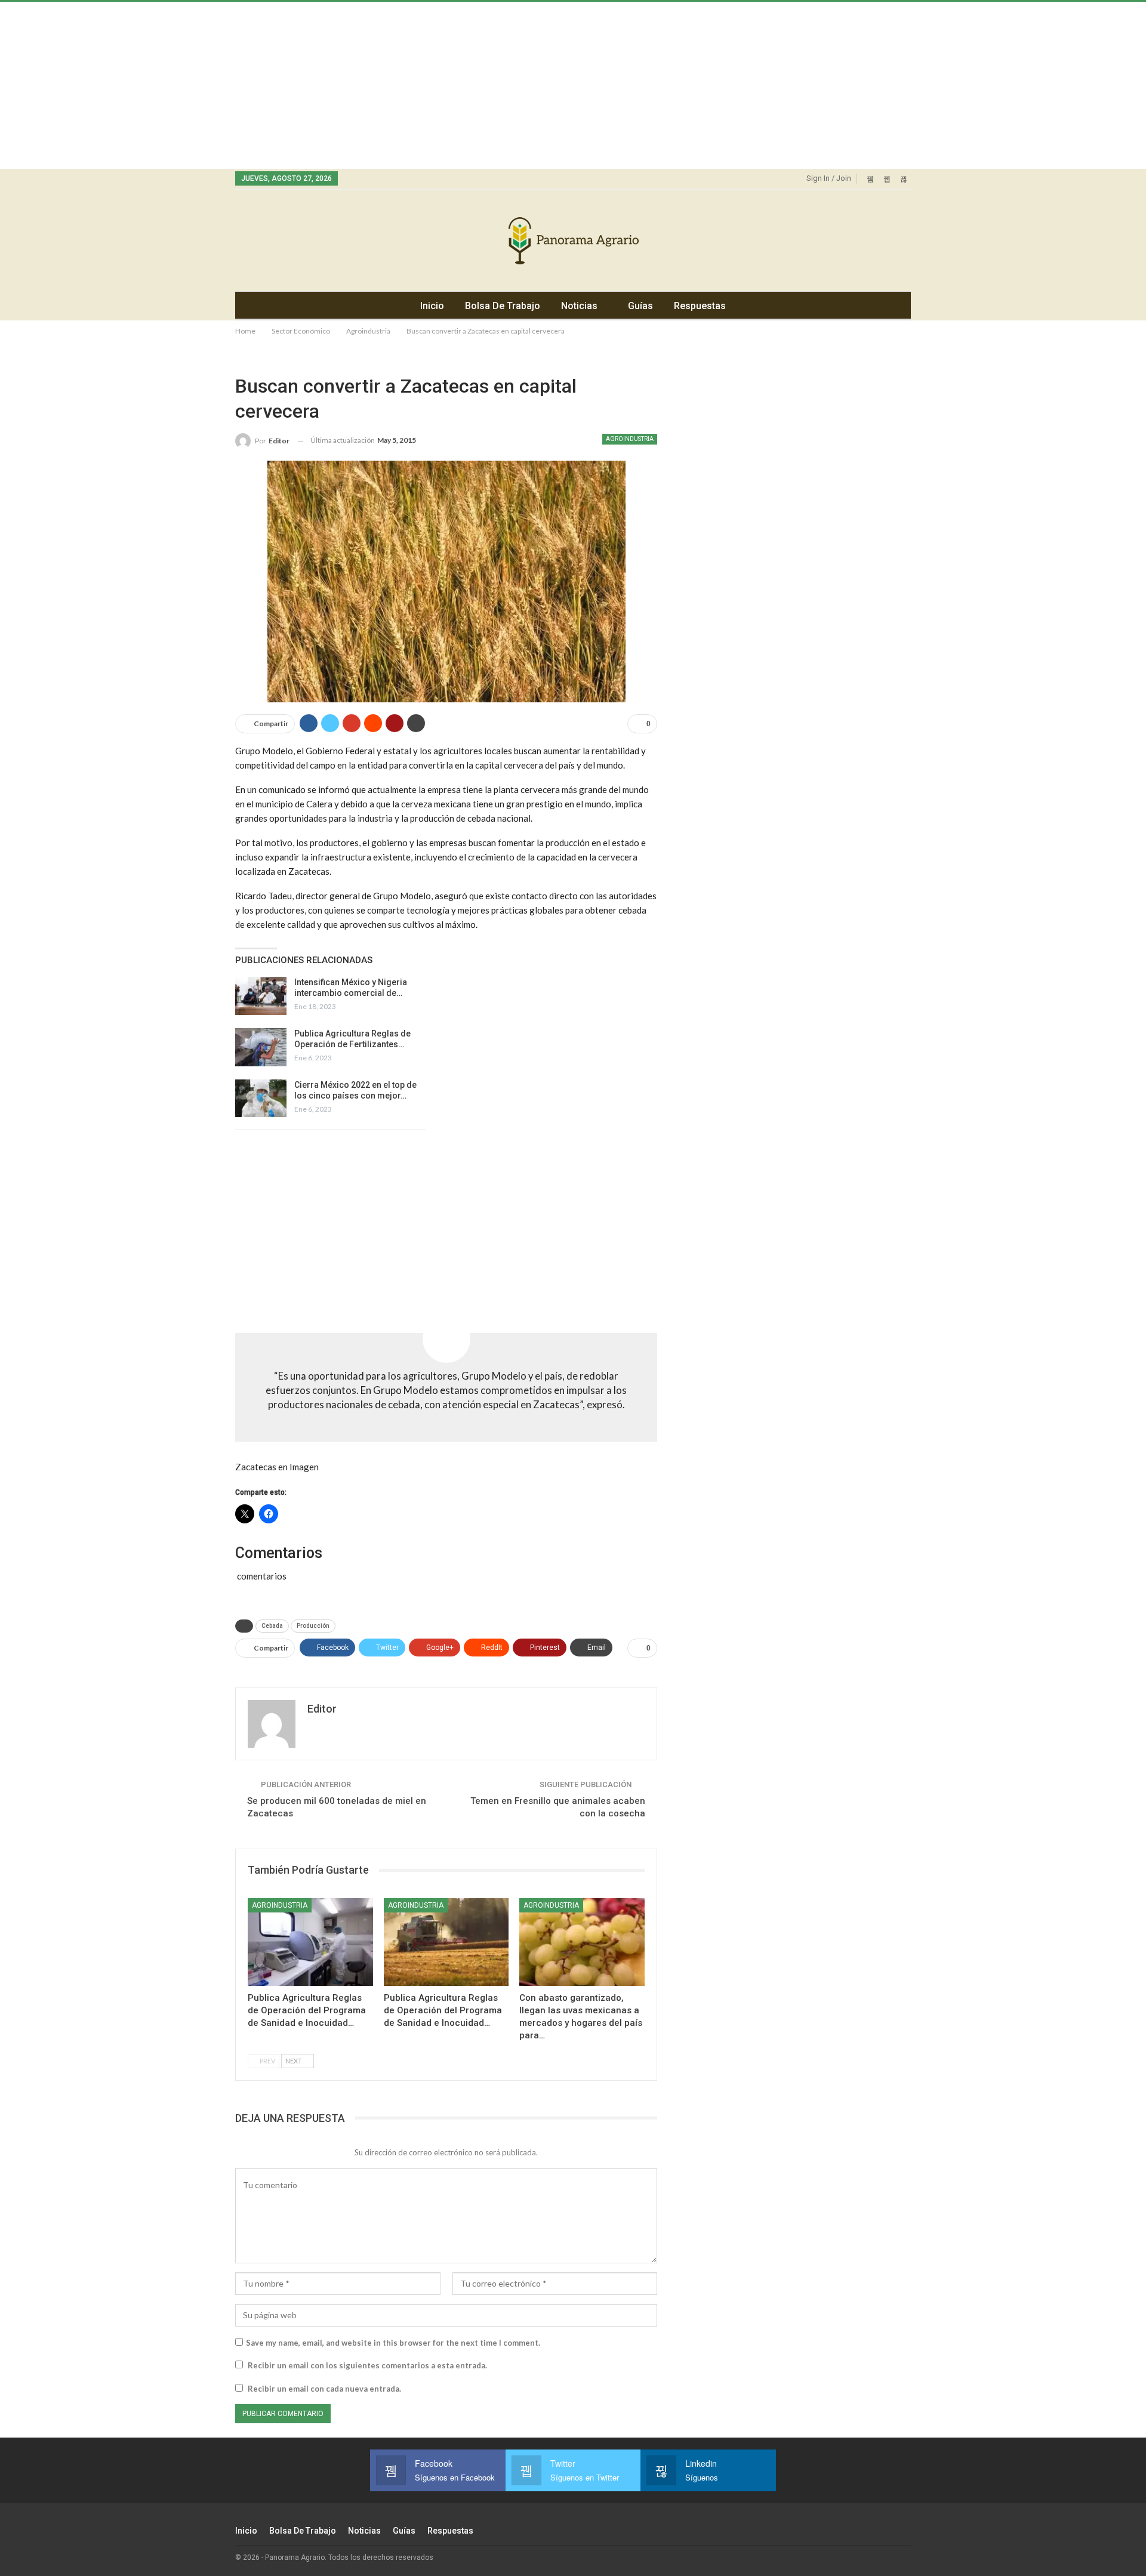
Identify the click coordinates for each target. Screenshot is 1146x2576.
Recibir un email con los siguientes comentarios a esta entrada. (367, 2365)
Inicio (432, 306)
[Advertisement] (358, 85)
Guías (640, 306)
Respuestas (700, 306)
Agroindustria (630, 439)
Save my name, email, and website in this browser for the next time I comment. (393, 2343)
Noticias (579, 306)
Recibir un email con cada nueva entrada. (324, 2389)
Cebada (272, 1626)
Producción (313, 1626)
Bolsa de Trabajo (503, 306)
